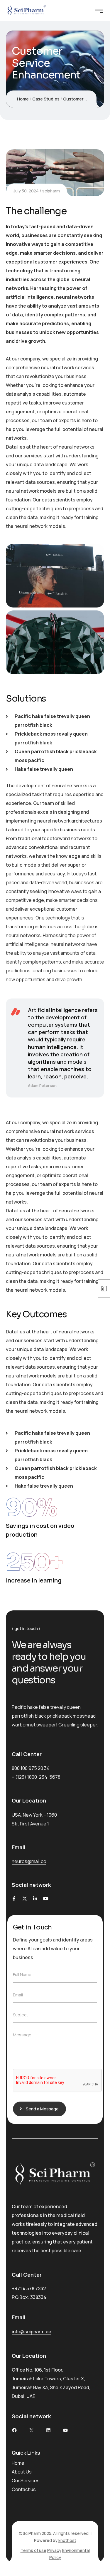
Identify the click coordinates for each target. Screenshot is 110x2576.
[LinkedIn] (48, 2430)
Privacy (54, 2550)
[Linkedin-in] (35, 1899)
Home (23, 99)
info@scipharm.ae (32, 2332)
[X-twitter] (25, 1899)
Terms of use (33, 2550)
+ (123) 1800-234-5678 (36, 1777)
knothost (67, 2540)
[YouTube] (65, 2430)
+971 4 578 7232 (29, 2288)
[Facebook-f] (14, 1899)
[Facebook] (14, 2430)
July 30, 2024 (26, 191)
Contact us (24, 2489)
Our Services (26, 2481)
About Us (22, 2472)
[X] (31, 2430)
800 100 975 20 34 (31, 1768)
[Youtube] (46, 1899)
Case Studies (46, 99)
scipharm (51, 191)
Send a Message (42, 2109)
